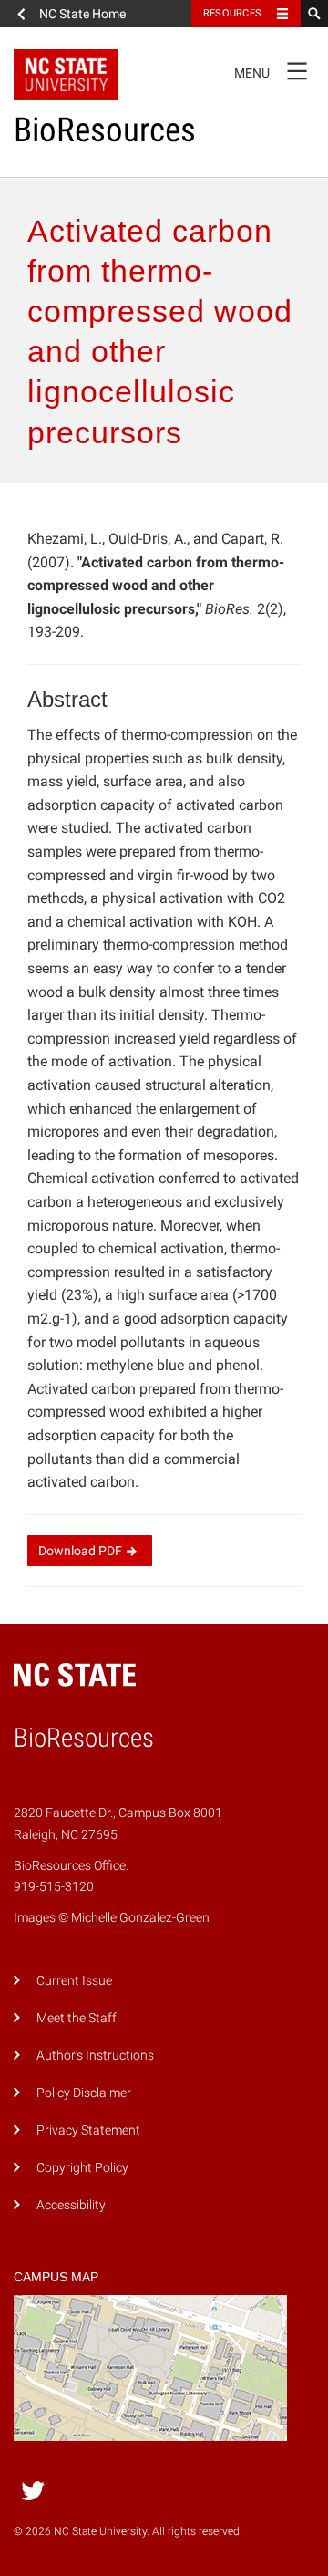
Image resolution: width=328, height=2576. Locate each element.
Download (80, 1551)
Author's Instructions (95, 2056)
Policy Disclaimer (84, 2093)
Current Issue (74, 1981)
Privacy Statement (88, 2130)
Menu (271, 69)
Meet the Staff (77, 2018)
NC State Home (82, 14)
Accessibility (71, 2205)
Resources (232, 13)
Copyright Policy (82, 2168)
